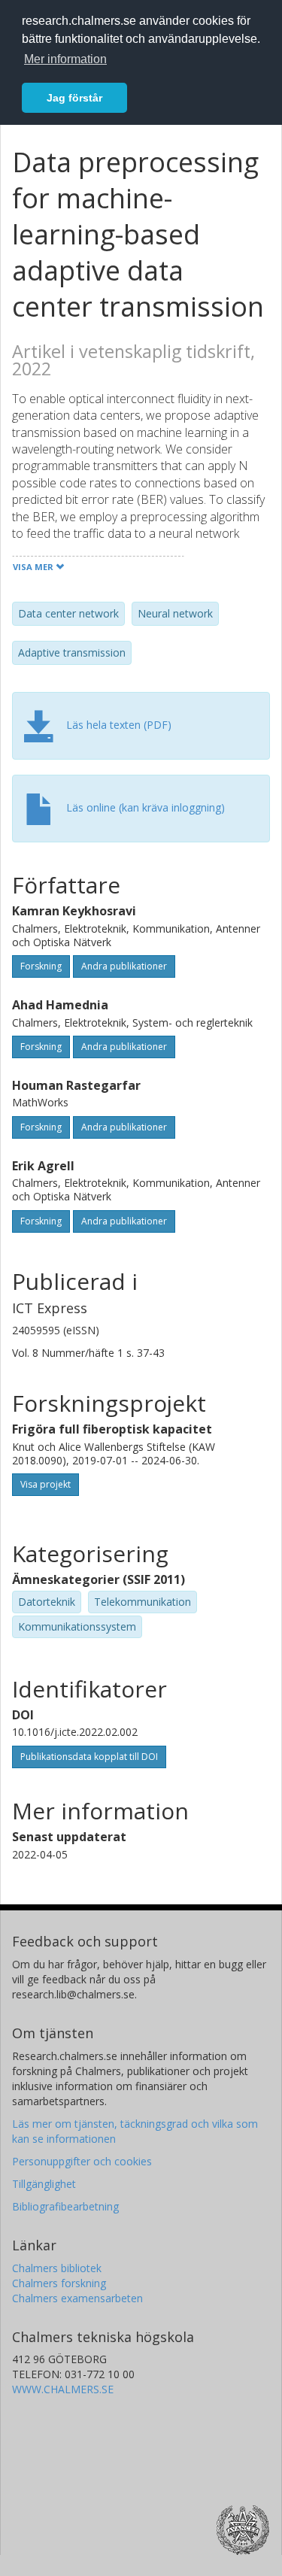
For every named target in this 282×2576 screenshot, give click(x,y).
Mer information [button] (65, 59)
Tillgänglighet (44, 2184)
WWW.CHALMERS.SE (63, 2389)
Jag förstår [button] (74, 98)
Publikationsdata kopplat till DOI (89, 1757)
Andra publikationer (124, 966)
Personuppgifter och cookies (82, 2161)
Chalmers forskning (59, 2283)
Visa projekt (45, 1484)
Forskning (41, 966)
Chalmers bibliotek (57, 2268)
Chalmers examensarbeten (77, 2298)
